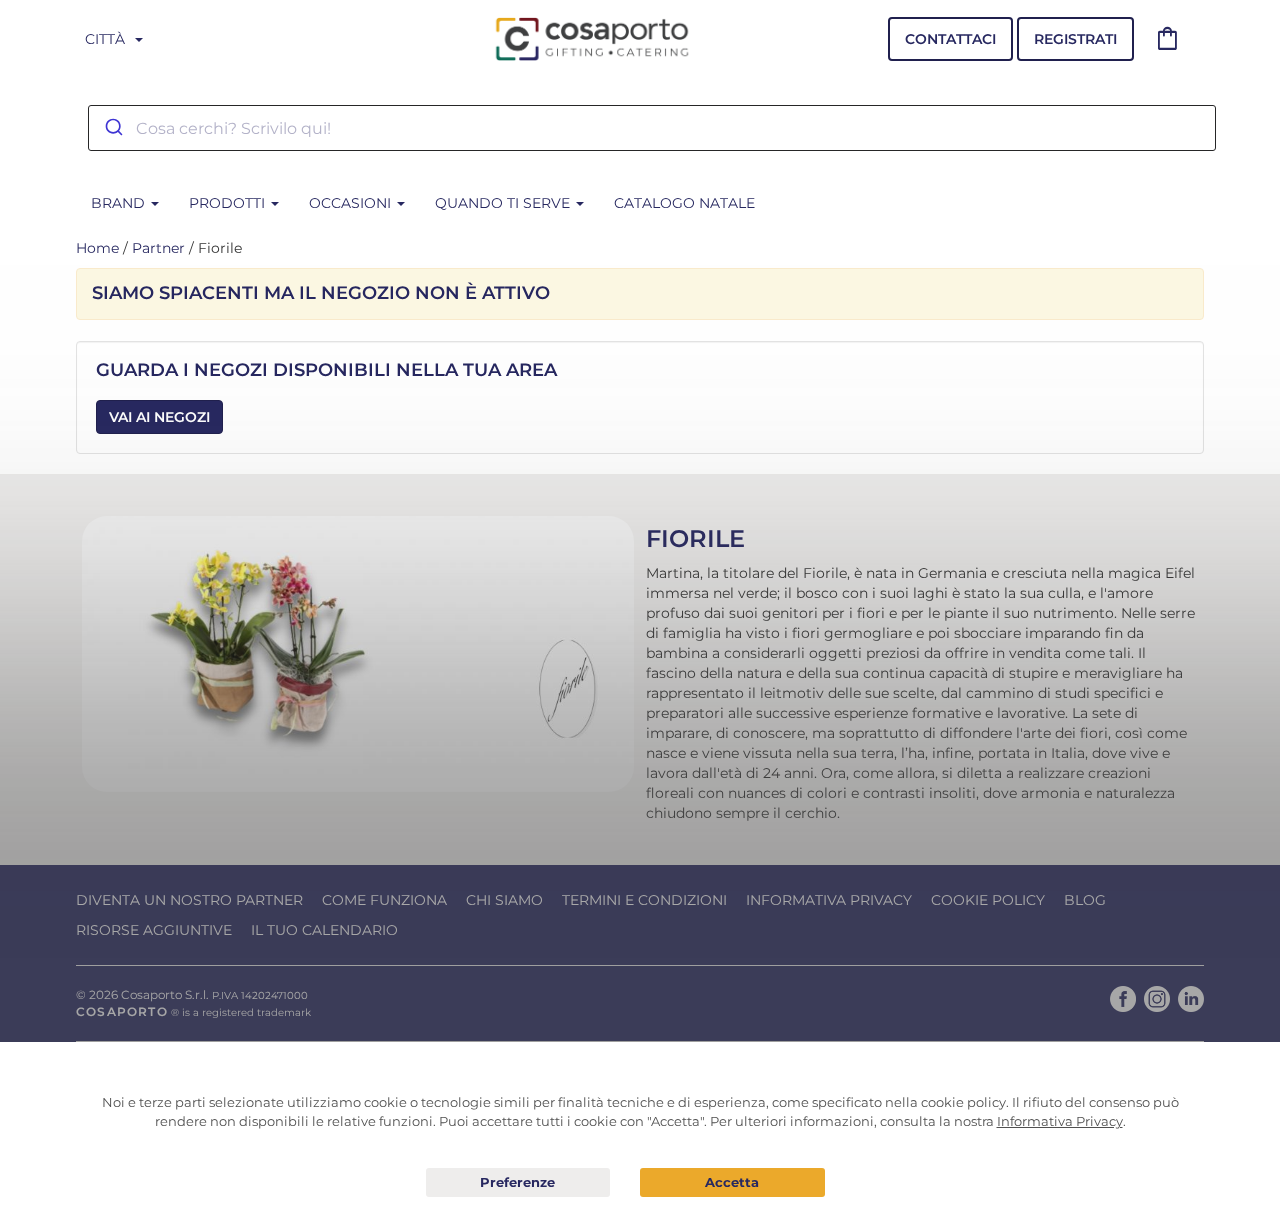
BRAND (120, 203)
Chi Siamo (504, 900)
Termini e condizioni (644, 900)
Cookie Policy (988, 900)
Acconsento (732, 1182)
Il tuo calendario (324, 930)
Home (97, 248)
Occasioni (352, 203)
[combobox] (652, 128)
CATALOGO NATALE (684, 203)
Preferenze (518, 1183)
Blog (1085, 900)
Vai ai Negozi (159, 417)
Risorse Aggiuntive (154, 930)
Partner (158, 248)
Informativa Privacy (829, 900)
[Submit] (112, 128)
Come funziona (384, 900)
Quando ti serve (504, 203)
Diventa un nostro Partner (189, 900)
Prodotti (229, 203)
